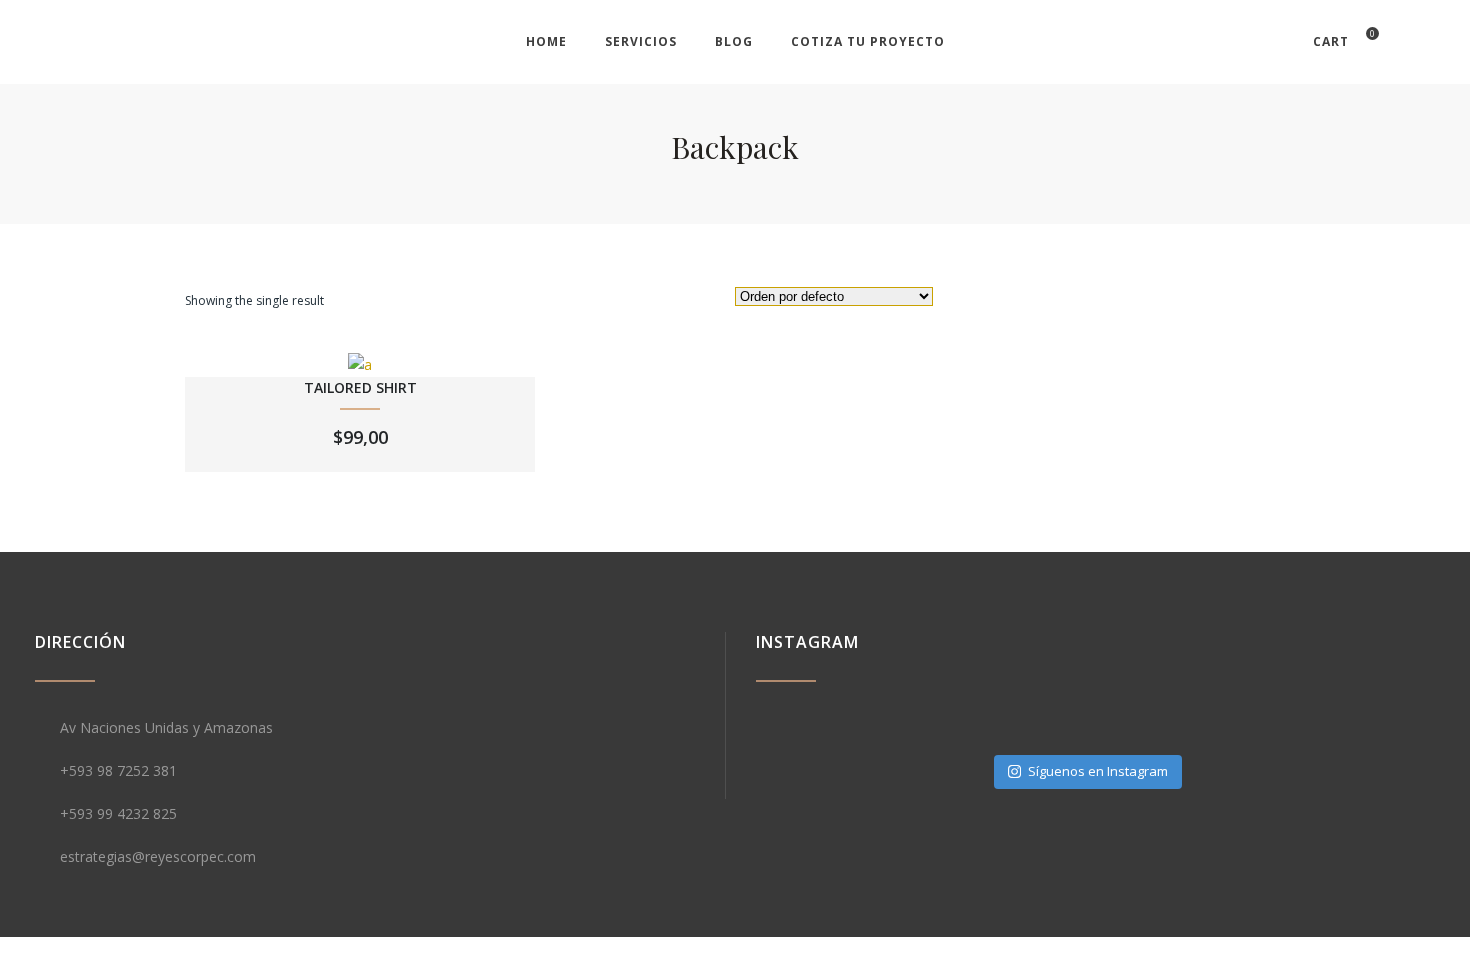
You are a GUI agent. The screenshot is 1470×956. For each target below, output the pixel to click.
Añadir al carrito (360, 378)
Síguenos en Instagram (1098, 771)
